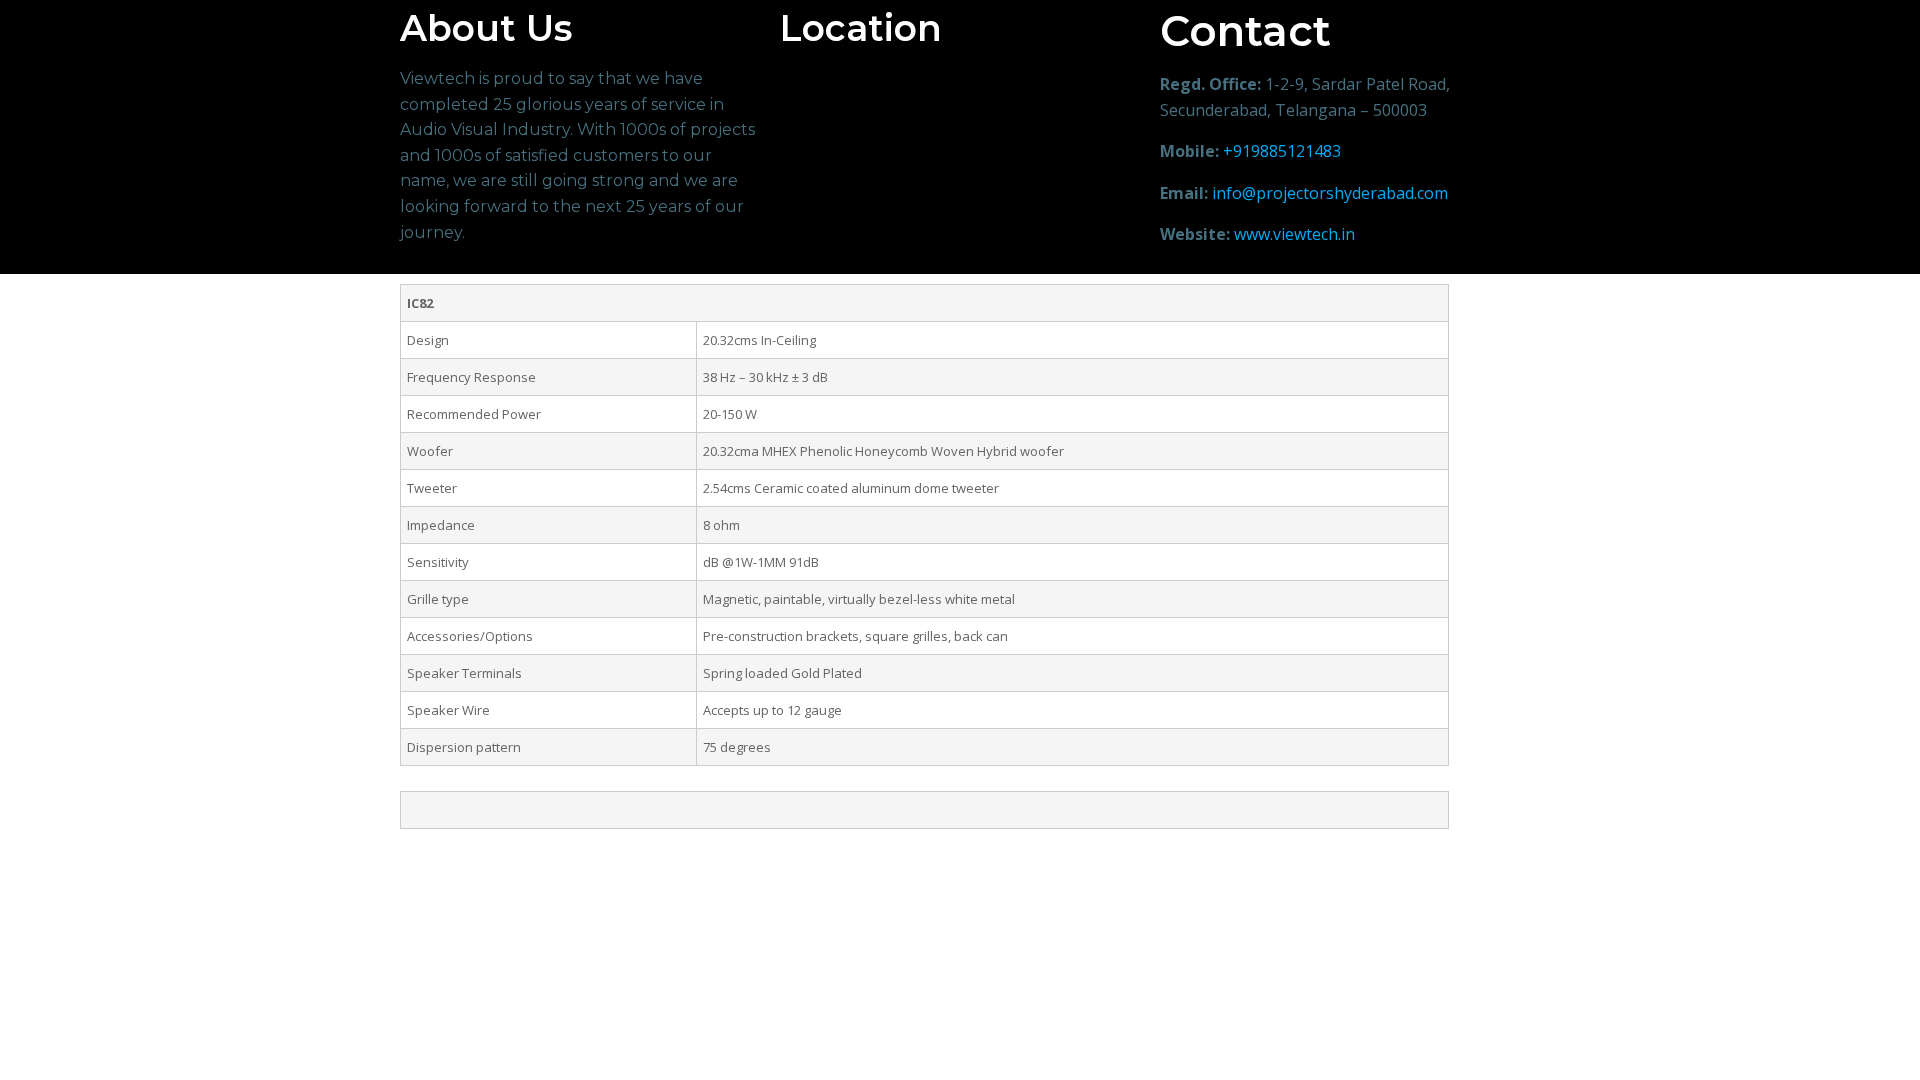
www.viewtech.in (1294, 234)
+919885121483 (1282, 151)
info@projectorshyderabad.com (1330, 193)
